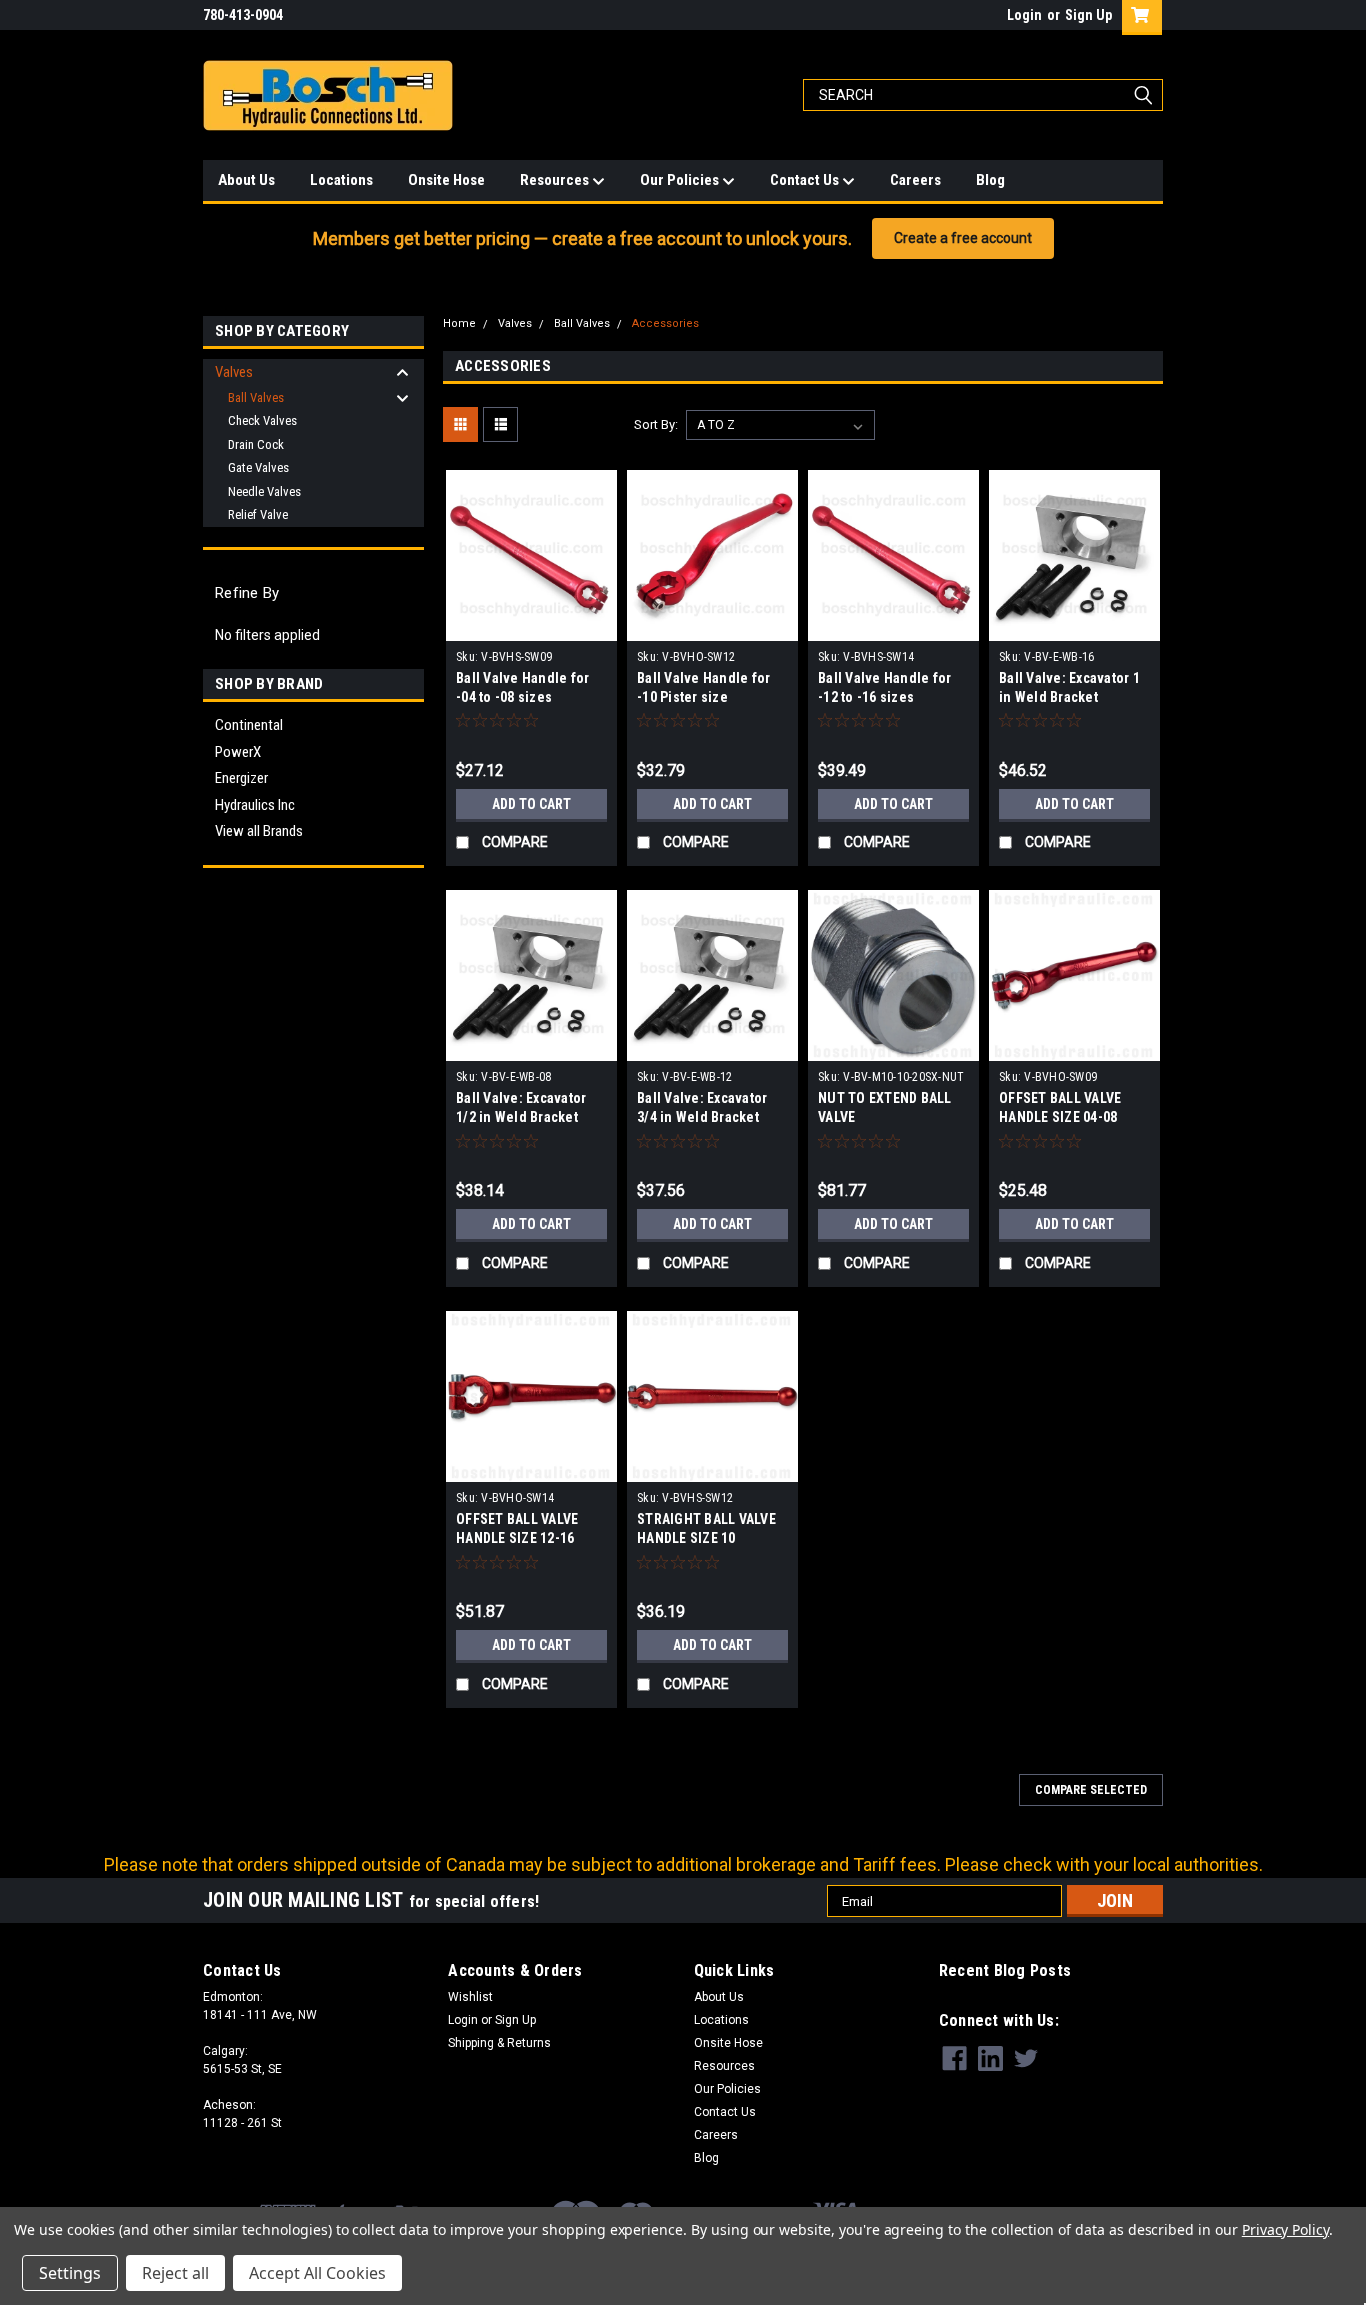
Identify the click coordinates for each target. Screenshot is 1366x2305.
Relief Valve (258, 514)
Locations (341, 180)
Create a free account (963, 238)
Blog (990, 180)
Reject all (175, 2273)
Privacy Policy (1285, 2229)
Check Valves (262, 420)
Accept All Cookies (317, 2273)
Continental (249, 725)
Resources (556, 180)
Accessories (665, 323)
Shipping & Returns (499, 2043)
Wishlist (470, 1997)
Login (1024, 15)
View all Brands (259, 831)
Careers (915, 180)
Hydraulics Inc (255, 805)
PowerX (238, 752)
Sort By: (656, 424)
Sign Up (1088, 15)
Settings (70, 2273)
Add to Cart (531, 804)
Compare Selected (1091, 1790)
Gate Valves (258, 467)
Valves (234, 372)
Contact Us (806, 180)
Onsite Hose (446, 180)
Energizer (241, 778)
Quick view (532, 626)
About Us (246, 180)
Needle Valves (264, 491)
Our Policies (681, 180)
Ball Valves (256, 397)
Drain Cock (256, 444)
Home (459, 323)
